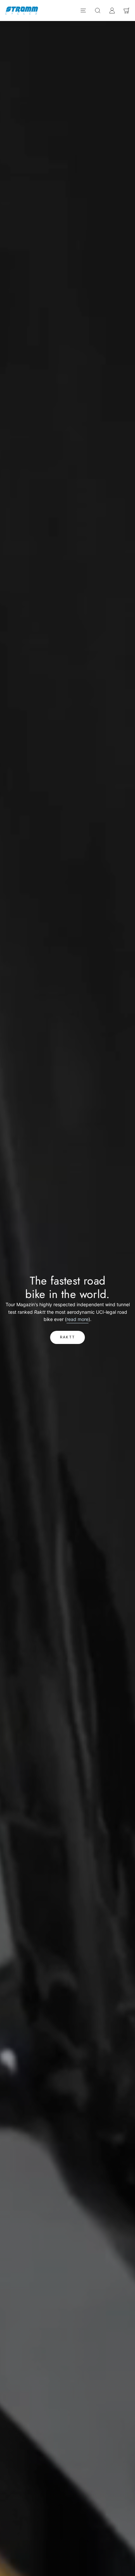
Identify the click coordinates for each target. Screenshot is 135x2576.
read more (77, 1319)
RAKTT (67, 1337)
